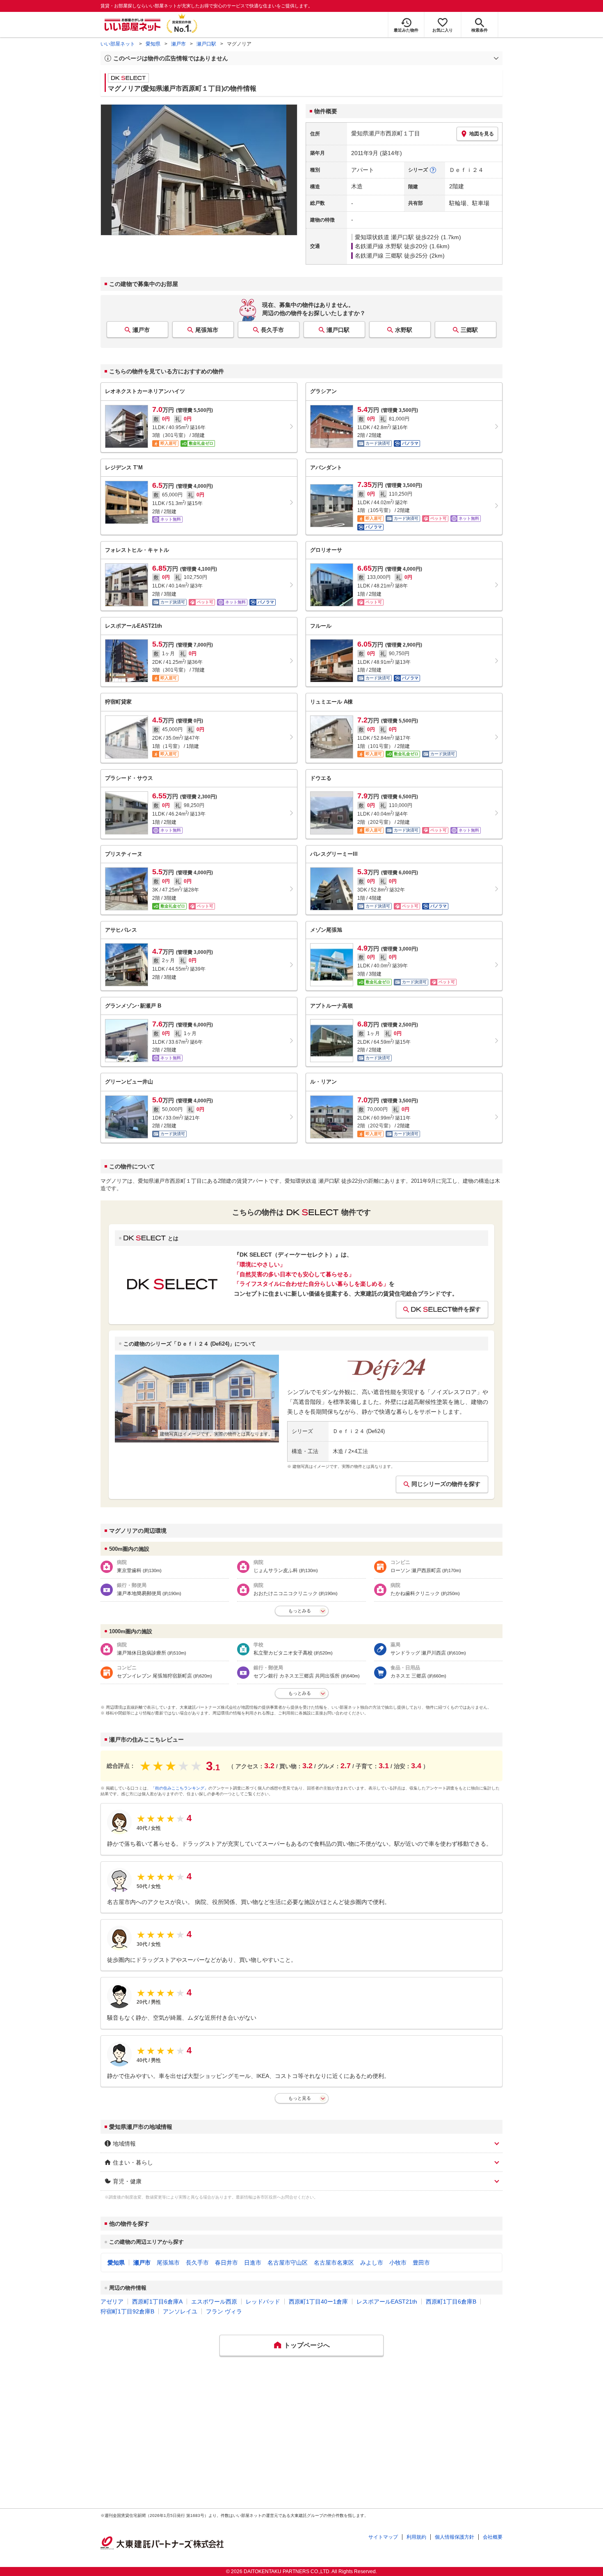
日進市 (253, 2263)
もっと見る (300, 2098)
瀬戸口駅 (206, 44)
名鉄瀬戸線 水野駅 (379, 246)
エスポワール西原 (214, 2302)
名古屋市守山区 (288, 2263)
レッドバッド (263, 2302)
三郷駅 (469, 330)
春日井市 (226, 2263)
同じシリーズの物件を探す (446, 1484)
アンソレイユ (180, 2311)
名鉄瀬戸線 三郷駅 (379, 256)
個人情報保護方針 (455, 2537)
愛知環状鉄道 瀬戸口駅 (384, 237)
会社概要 (493, 2537)
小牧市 (398, 2263)
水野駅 (404, 330)
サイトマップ (383, 2537)
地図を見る (482, 134)
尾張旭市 (207, 330)
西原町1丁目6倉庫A (157, 2302)
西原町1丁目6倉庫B (451, 2302)
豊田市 (421, 2263)
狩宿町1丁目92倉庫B (127, 2311)
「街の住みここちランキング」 (180, 1788)
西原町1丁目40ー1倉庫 (318, 2302)
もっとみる (300, 1611)
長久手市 (272, 330)
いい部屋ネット (118, 44)
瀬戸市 (178, 44)
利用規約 (416, 2537)
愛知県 (153, 44)
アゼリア (112, 2302)
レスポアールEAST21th (387, 2302)
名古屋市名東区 (334, 2263)
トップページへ (307, 2345)
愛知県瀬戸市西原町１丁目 (386, 133)
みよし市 (372, 2263)
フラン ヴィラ (224, 2311)
